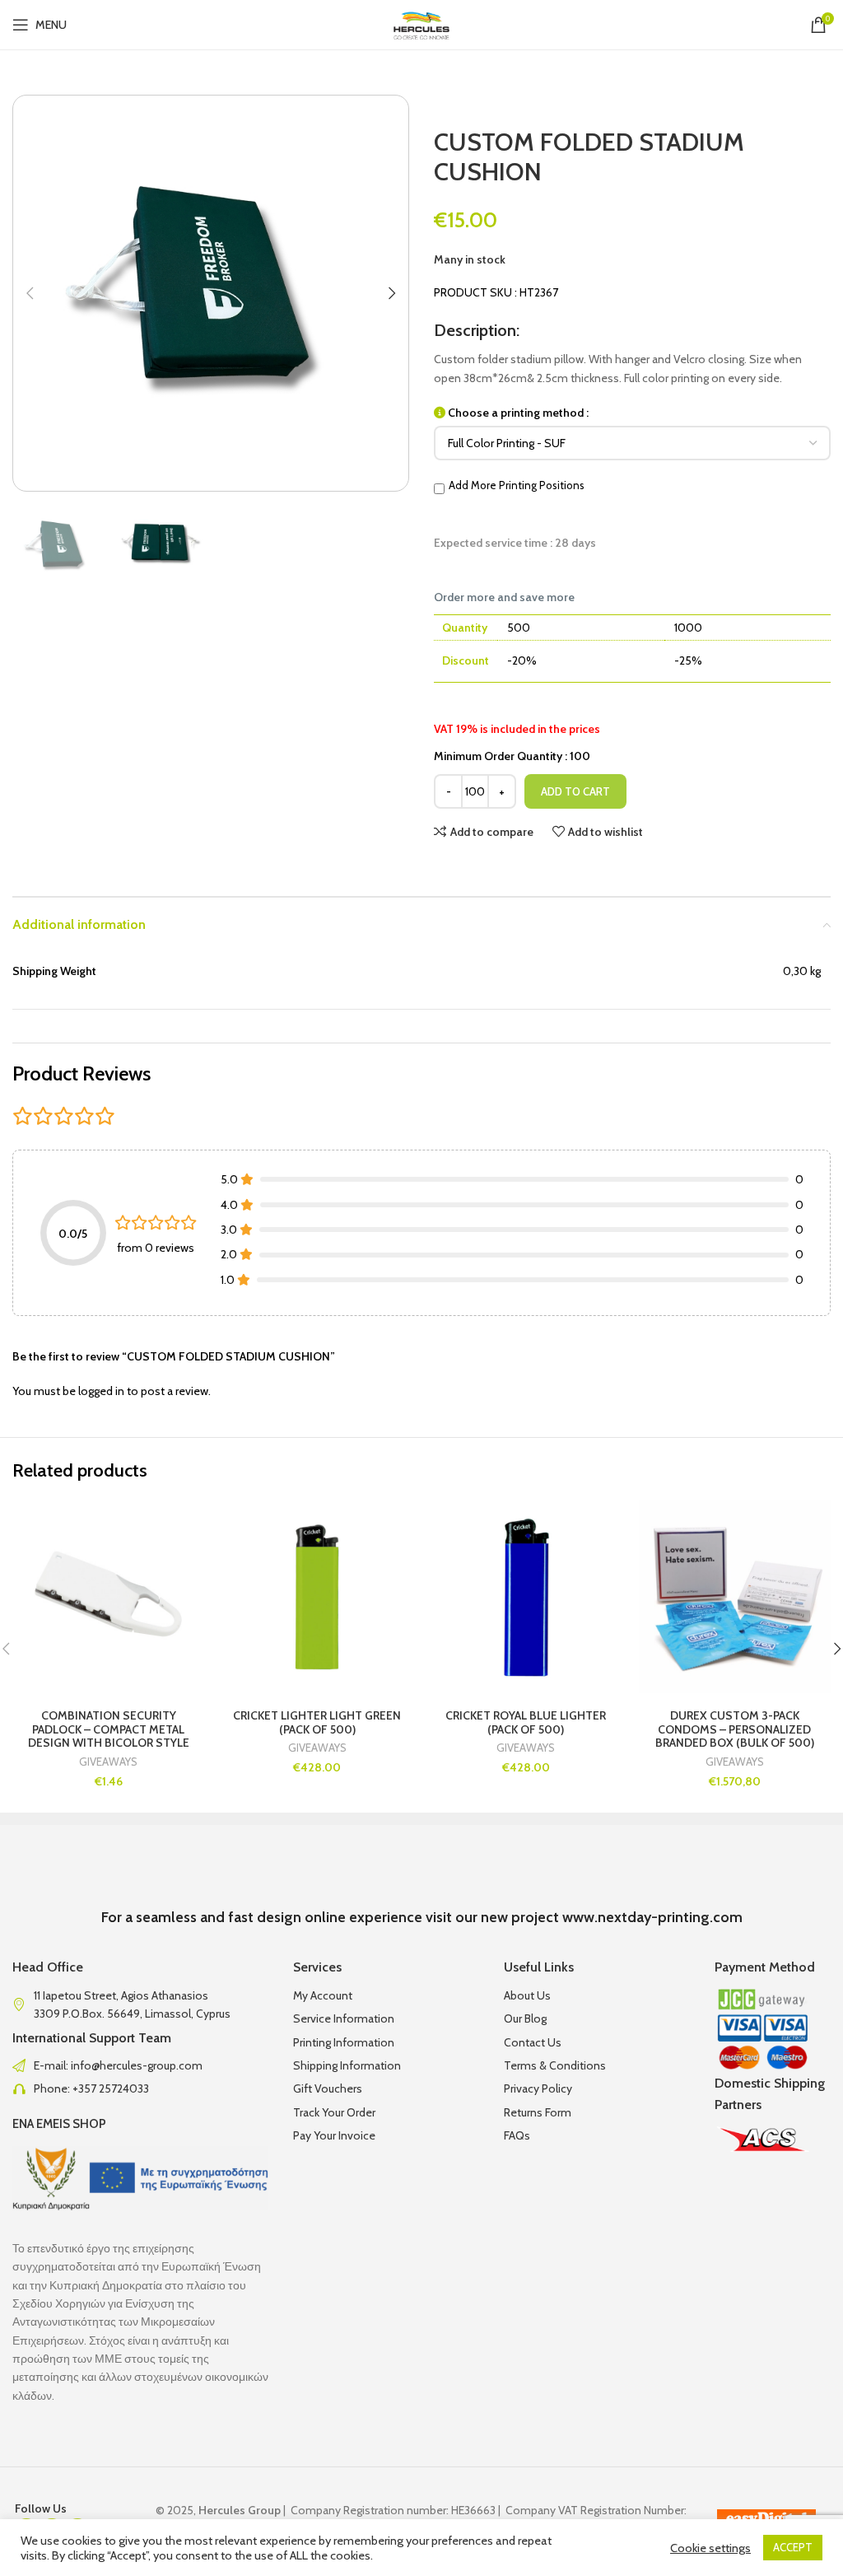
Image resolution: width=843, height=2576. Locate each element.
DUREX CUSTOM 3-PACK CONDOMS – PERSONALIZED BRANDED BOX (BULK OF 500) (735, 1729)
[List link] (140, 2065)
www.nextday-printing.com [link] (652, 1917)
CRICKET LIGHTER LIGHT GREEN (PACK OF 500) (317, 1722)
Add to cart (575, 791)
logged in (101, 1391)
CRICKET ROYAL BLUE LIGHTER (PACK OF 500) (526, 1722)
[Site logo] (422, 23)
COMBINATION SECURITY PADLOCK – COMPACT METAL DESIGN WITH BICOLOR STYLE (109, 1729)
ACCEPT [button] (793, 2547)
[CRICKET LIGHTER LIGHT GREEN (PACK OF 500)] (318, 1597)
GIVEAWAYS (108, 1762)
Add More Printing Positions (517, 485)
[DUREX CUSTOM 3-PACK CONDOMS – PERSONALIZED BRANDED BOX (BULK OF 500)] (735, 1597)
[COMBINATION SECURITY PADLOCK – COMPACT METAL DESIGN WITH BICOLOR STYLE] (109, 1597)
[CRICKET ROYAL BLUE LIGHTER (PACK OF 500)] (526, 1597)
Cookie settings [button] (710, 2548)
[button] (30, 293)
